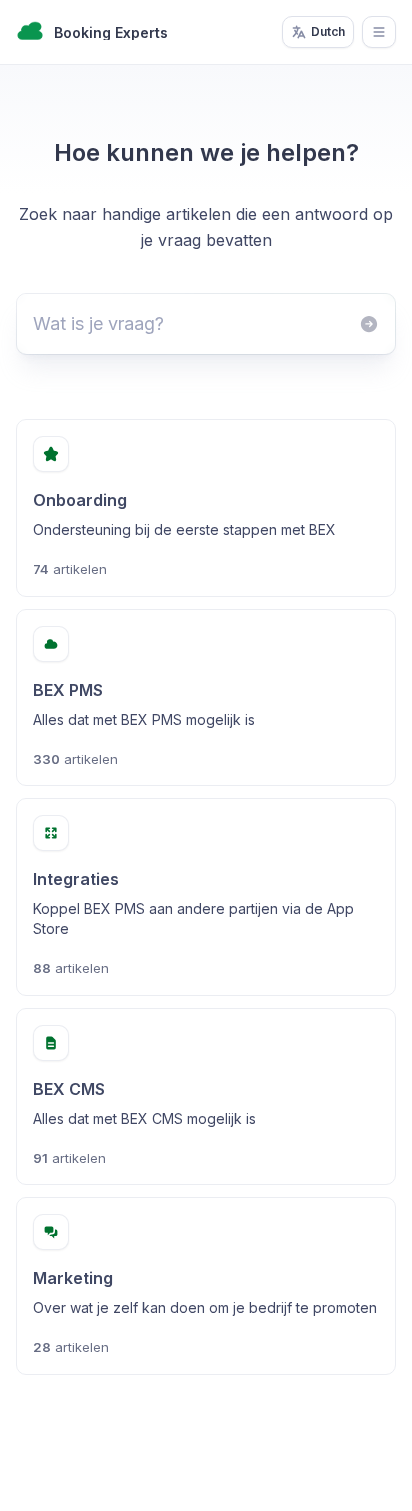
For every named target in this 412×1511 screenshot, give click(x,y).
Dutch (328, 31)
